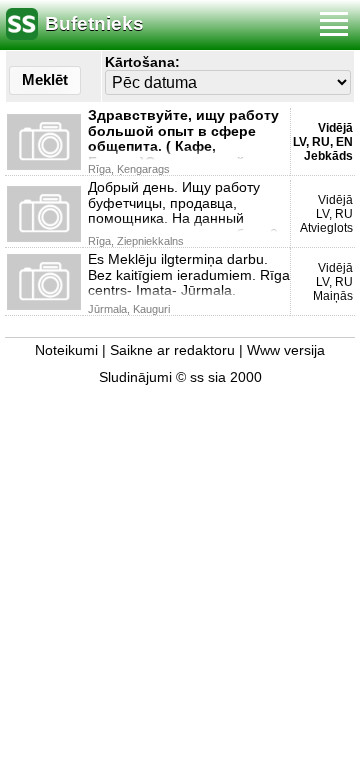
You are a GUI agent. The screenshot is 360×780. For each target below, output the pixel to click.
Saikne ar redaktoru (172, 350)
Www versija (286, 350)
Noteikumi (66, 350)
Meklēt (45, 79)
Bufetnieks (94, 23)
